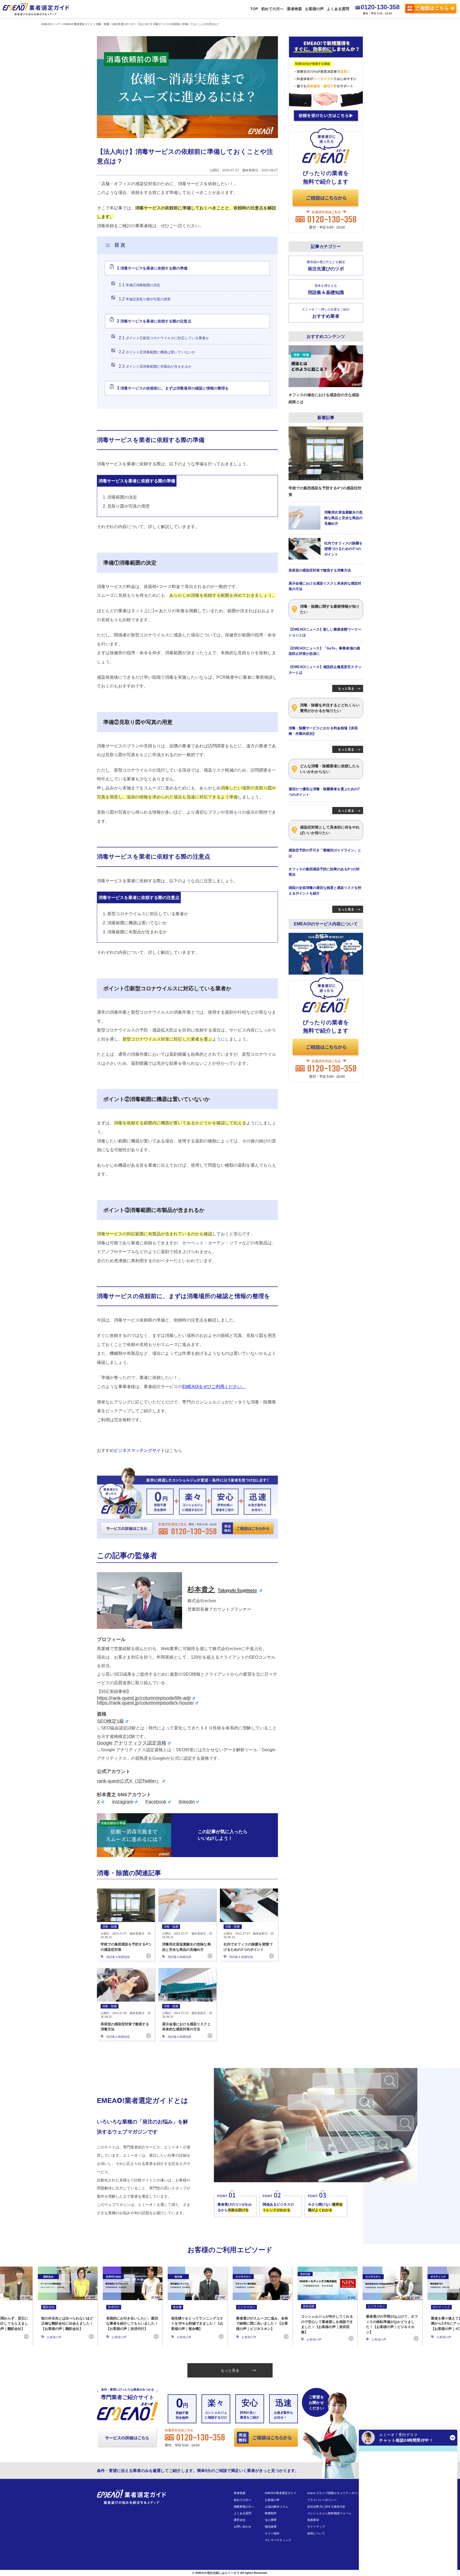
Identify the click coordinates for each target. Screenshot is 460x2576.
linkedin (187, 1802)
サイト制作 (272, 2533)
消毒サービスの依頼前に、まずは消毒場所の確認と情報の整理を (173, 388)
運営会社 (240, 2520)
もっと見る (230, 2370)
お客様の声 (314, 9)
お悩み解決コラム (277, 2507)
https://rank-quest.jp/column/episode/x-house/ (145, 1703)
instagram (123, 1802)
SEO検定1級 (110, 1721)
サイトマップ (316, 2527)
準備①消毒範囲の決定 (139, 285)
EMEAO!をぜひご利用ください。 (214, 1387)
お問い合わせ (243, 2527)
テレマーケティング (278, 2540)
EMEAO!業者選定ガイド (281, 2493)
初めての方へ (272, 9)
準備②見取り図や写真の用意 (145, 299)
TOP (254, 9)
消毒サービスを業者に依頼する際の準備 (152, 268)
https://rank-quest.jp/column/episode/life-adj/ (144, 1698)
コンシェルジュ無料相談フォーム (329, 2513)
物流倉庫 (271, 2527)
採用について (316, 2533)
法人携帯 (271, 2520)
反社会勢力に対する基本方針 (326, 2507)
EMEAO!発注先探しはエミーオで (217, 2573)
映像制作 (271, 2513)
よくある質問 (338, 9)
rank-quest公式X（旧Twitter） (129, 1781)
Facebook (156, 1802)
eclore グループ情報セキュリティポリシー (335, 2493)
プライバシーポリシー (322, 2500)
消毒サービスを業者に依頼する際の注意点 (154, 321)
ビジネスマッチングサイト (139, 1450)
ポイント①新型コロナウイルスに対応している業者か (164, 338)
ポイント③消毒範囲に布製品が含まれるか (155, 366)
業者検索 (294, 9)
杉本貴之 (222, 1589)
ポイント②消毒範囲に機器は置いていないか (157, 352)
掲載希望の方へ (244, 2507)
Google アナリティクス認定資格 (132, 1743)
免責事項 (313, 2520)
